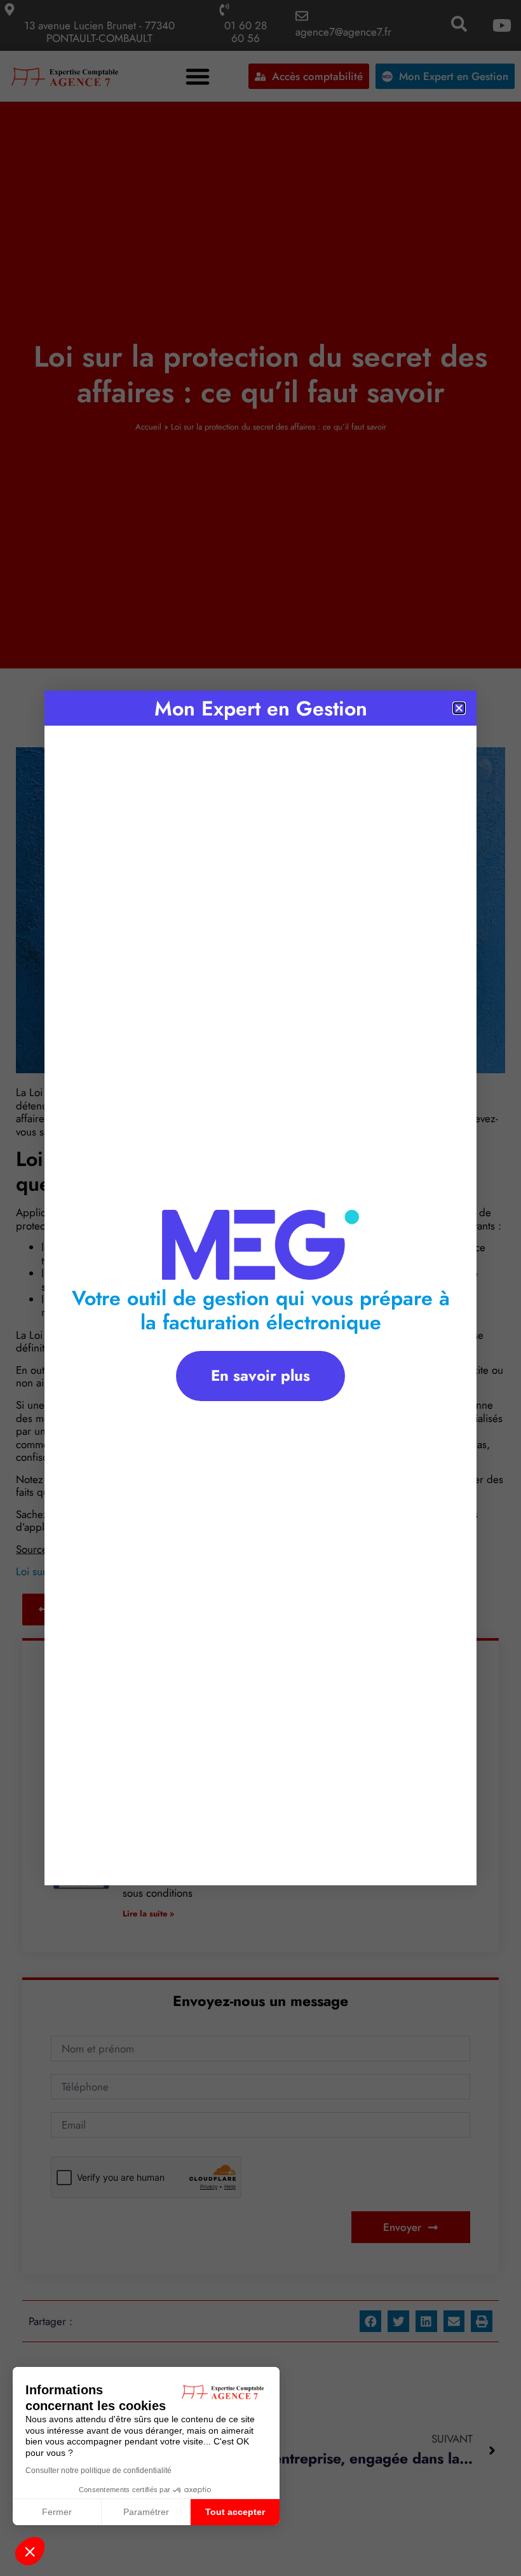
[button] (30, 2551)
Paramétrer (146, 2512)
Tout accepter (235, 2512)
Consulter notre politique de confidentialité (98, 2471)
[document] (260, 1288)
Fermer (57, 2512)
